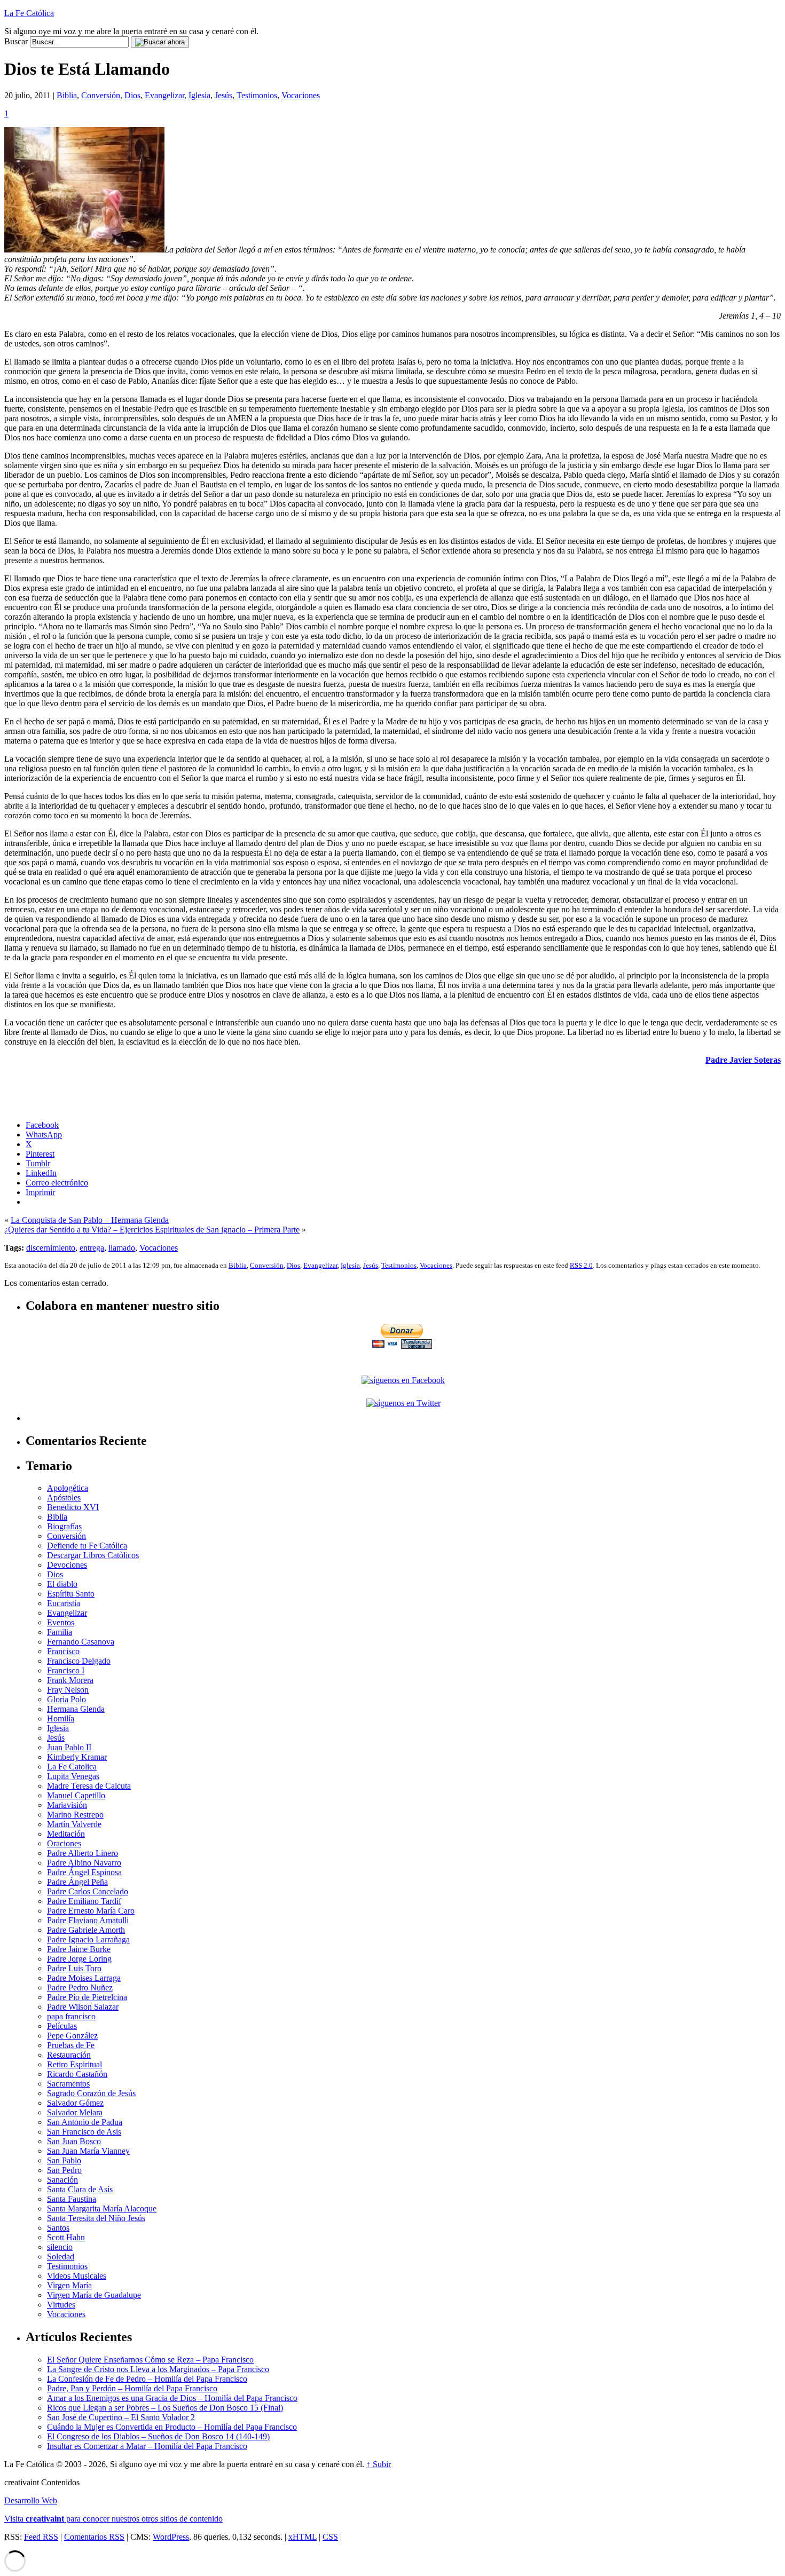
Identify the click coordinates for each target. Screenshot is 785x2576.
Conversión (101, 95)
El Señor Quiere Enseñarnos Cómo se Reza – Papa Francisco (150, 2360)
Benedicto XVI (73, 1507)
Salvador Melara (75, 2112)
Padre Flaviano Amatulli (88, 1920)
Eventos (61, 1622)
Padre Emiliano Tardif (84, 1901)
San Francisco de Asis (84, 2132)
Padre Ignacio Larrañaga (88, 1939)
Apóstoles (64, 1498)
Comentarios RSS (94, 2537)
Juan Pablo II (69, 1747)
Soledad (61, 2257)
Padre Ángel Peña (77, 1882)
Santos (58, 2228)
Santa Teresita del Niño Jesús (96, 2218)
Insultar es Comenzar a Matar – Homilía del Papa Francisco (147, 2446)
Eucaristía (64, 1603)
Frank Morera (70, 1680)
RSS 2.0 (581, 1265)
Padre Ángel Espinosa (84, 1872)
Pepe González (72, 2036)
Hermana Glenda (76, 1709)
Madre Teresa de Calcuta (89, 1786)
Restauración (69, 2055)
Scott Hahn (66, 2237)
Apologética (68, 1488)
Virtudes (61, 2305)
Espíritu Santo (71, 1594)
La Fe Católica (29, 13)
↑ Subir (379, 2464)
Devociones (67, 1565)
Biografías (64, 1526)
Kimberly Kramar (77, 1757)
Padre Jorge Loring (79, 1959)
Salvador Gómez (75, 2103)
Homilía (61, 1718)
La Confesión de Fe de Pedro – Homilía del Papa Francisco (147, 2379)
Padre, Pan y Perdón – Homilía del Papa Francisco (132, 2388)
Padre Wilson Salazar (83, 2007)
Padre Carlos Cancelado (88, 1891)
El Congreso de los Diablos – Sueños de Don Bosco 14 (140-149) (158, 2436)
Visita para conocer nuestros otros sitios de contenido (113, 2519)
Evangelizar (164, 95)
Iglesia (199, 95)
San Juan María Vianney (88, 2151)
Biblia (67, 95)
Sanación (62, 2180)
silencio (60, 2247)
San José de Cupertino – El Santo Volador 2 (121, 2417)
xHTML (303, 2537)
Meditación (66, 1834)
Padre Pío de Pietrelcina (87, 1997)
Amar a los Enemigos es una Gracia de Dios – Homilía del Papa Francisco (172, 2398)
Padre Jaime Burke (79, 1949)
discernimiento (51, 1248)
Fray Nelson (68, 1690)
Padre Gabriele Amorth (86, 1930)
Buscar (16, 41)
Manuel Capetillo (76, 1795)
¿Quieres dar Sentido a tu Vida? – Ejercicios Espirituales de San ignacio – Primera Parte (152, 1230)
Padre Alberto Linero (83, 1853)
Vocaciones (301, 95)
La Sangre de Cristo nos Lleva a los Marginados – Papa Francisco (158, 2369)
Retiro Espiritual (74, 2064)
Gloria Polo (66, 1699)
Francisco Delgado (79, 1661)
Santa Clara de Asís (80, 2189)
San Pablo (64, 2160)
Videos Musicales (77, 2276)
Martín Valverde (74, 1824)
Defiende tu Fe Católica (87, 1546)
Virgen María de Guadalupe (94, 2295)
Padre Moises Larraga (84, 1978)
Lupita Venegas (73, 1776)
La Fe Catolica (72, 1767)
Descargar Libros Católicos (93, 1555)
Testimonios (257, 95)
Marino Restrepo (75, 1815)
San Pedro (64, 2170)
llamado (122, 1248)
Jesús (223, 95)
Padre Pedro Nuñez (80, 1988)
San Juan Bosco (74, 2141)
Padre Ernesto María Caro (91, 1911)
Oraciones (64, 1843)
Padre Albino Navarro (84, 1863)
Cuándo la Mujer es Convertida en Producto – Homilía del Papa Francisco (172, 2427)
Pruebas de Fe (71, 2045)
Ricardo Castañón (77, 2074)
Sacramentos (68, 2084)
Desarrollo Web (31, 2500)
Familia (60, 1632)
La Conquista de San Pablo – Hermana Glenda (90, 1220)
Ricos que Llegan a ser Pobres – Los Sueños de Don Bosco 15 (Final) (165, 2408)
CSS (330, 2537)
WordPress (171, 2537)
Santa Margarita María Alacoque (102, 2208)
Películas (62, 2026)
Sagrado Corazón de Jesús (91, 2093)
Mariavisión (67, 1805)
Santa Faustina (72, 2199)
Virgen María (69, 2285)
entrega (92, 1248)
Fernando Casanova (81, 1642)
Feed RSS (41, 2537)
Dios (132, 95)
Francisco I (66, 1670)
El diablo (62, 1584)
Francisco (63, 1651)
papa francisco (71, 2016)
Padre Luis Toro (74, 1968)
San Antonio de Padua (85, 2122)
